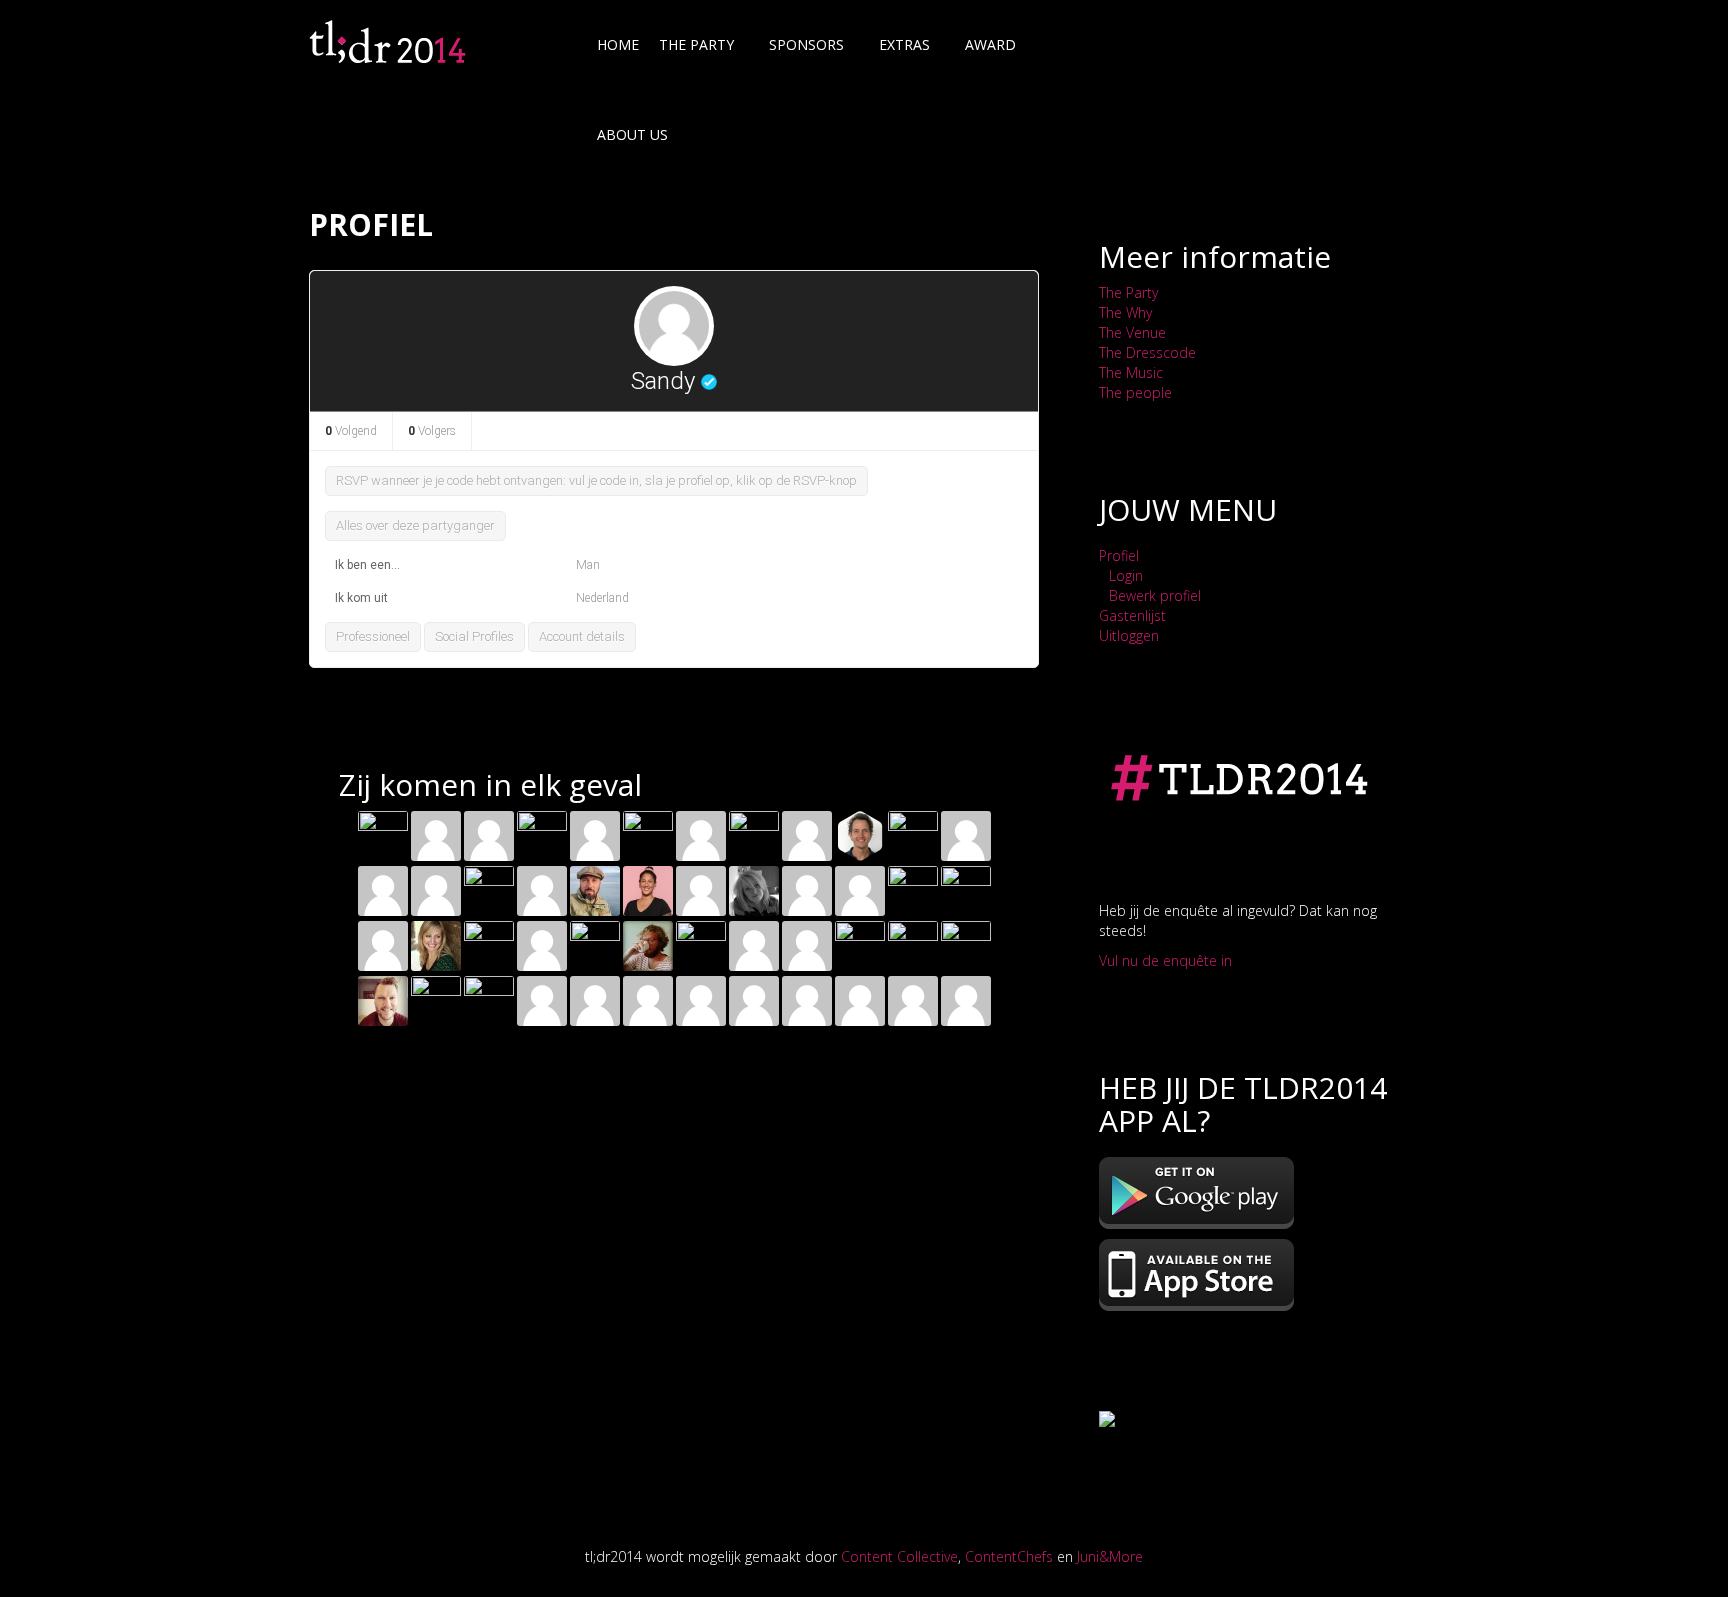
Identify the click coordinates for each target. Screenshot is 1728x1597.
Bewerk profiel (1155, 595)
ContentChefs (1009, 1556)
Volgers (432, 431)
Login (1126, 575)
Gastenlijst (1132, 615)
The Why (1125, 312)
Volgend (351, 431)
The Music (1131, 372)
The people (1137, 392)
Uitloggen (1129, 635)
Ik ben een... (367, 565)
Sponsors (806, 44)
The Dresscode (1147, 352)
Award (990, 44)
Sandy (663, 381)
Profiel (1119, 555)
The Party (1128, 292)
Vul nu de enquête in (1165, 960)
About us (632, 134)
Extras (904, 44)
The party (696, 44)
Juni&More (1110, 1556)
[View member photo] (674, 325)
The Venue (1132, 332)
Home (618, 44)
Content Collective (899, 1556)
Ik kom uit (361, 598)
